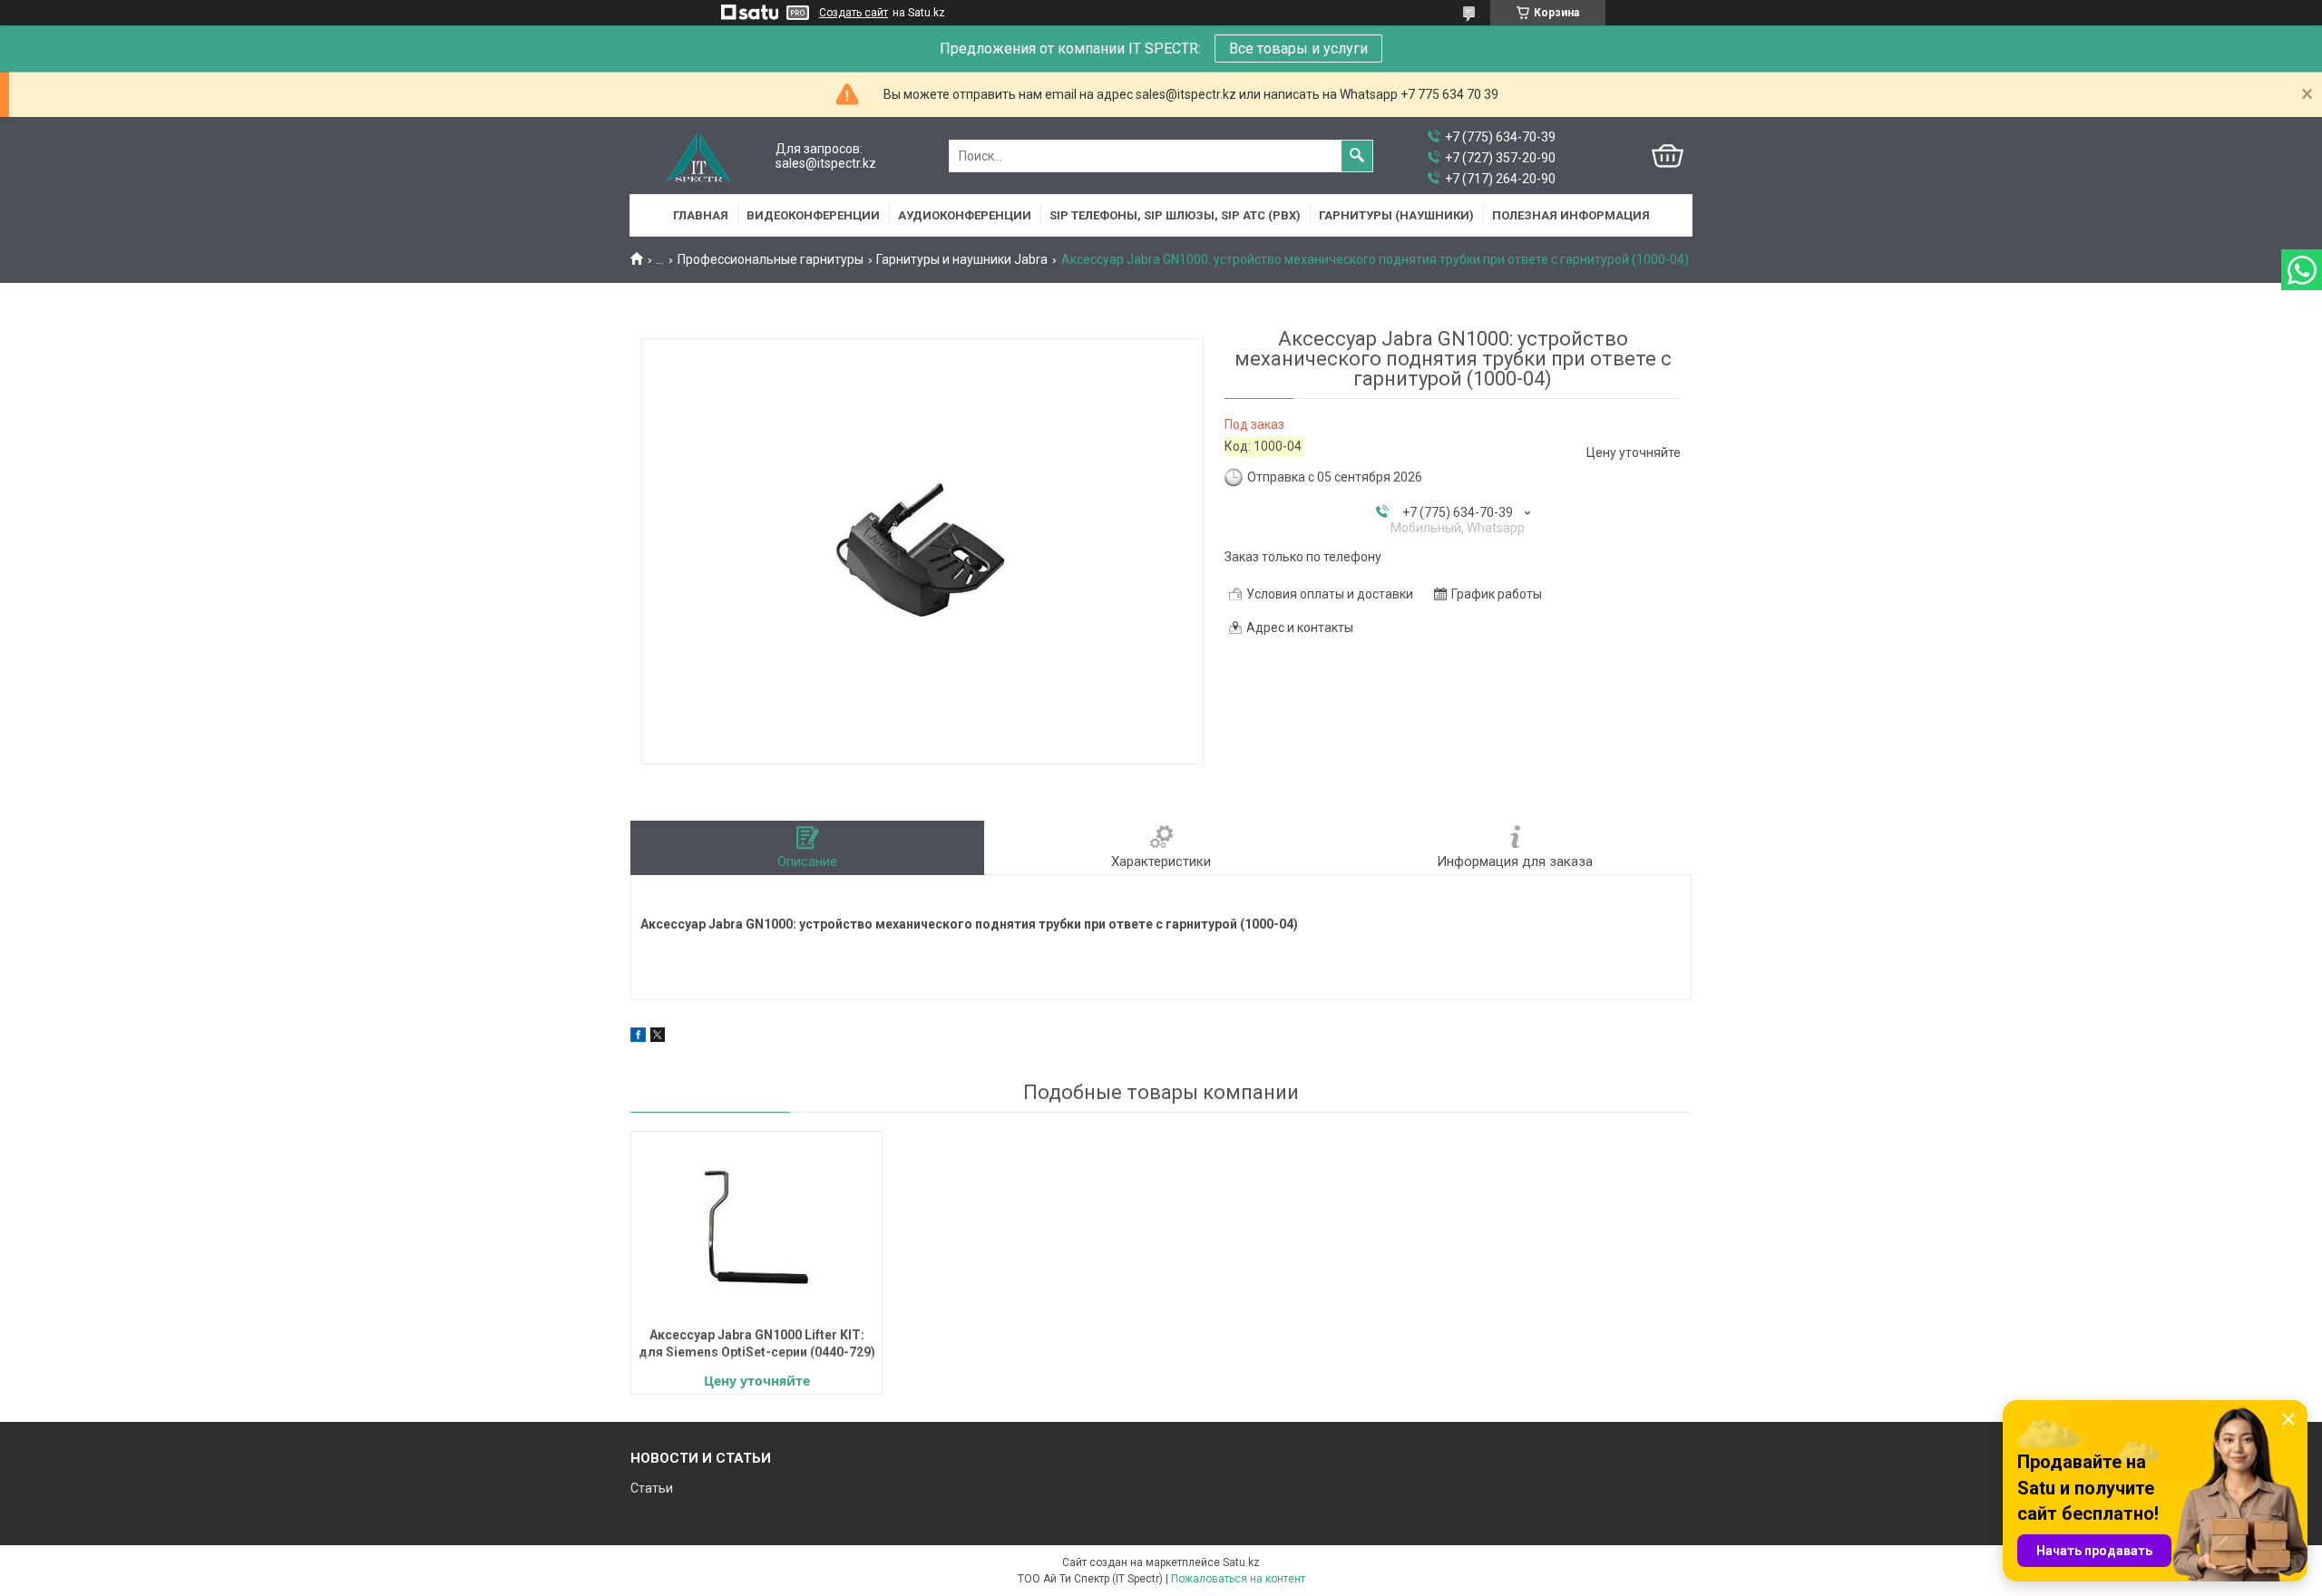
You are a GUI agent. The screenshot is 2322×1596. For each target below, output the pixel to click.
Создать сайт (854, 13)
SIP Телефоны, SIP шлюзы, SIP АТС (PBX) (1175, 215)
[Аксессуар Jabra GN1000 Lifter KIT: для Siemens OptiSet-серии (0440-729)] (756, 1227)
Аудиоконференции (965, 215)
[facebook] (638, 1037)
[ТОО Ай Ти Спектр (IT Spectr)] (698, 156)
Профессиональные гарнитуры (771, 259)
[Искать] (1357, 156)
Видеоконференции (813, 215)
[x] (658, 1037)
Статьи (652, 1488)
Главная (701, 215)
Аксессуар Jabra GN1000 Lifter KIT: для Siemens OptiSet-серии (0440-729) (757, 1343)
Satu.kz (1241, 1562)
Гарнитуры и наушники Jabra (962, 259)
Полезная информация (1571, 215)
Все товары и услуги (1298, 49)
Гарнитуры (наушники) (1396, 215)
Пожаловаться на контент (1238, 1579)
